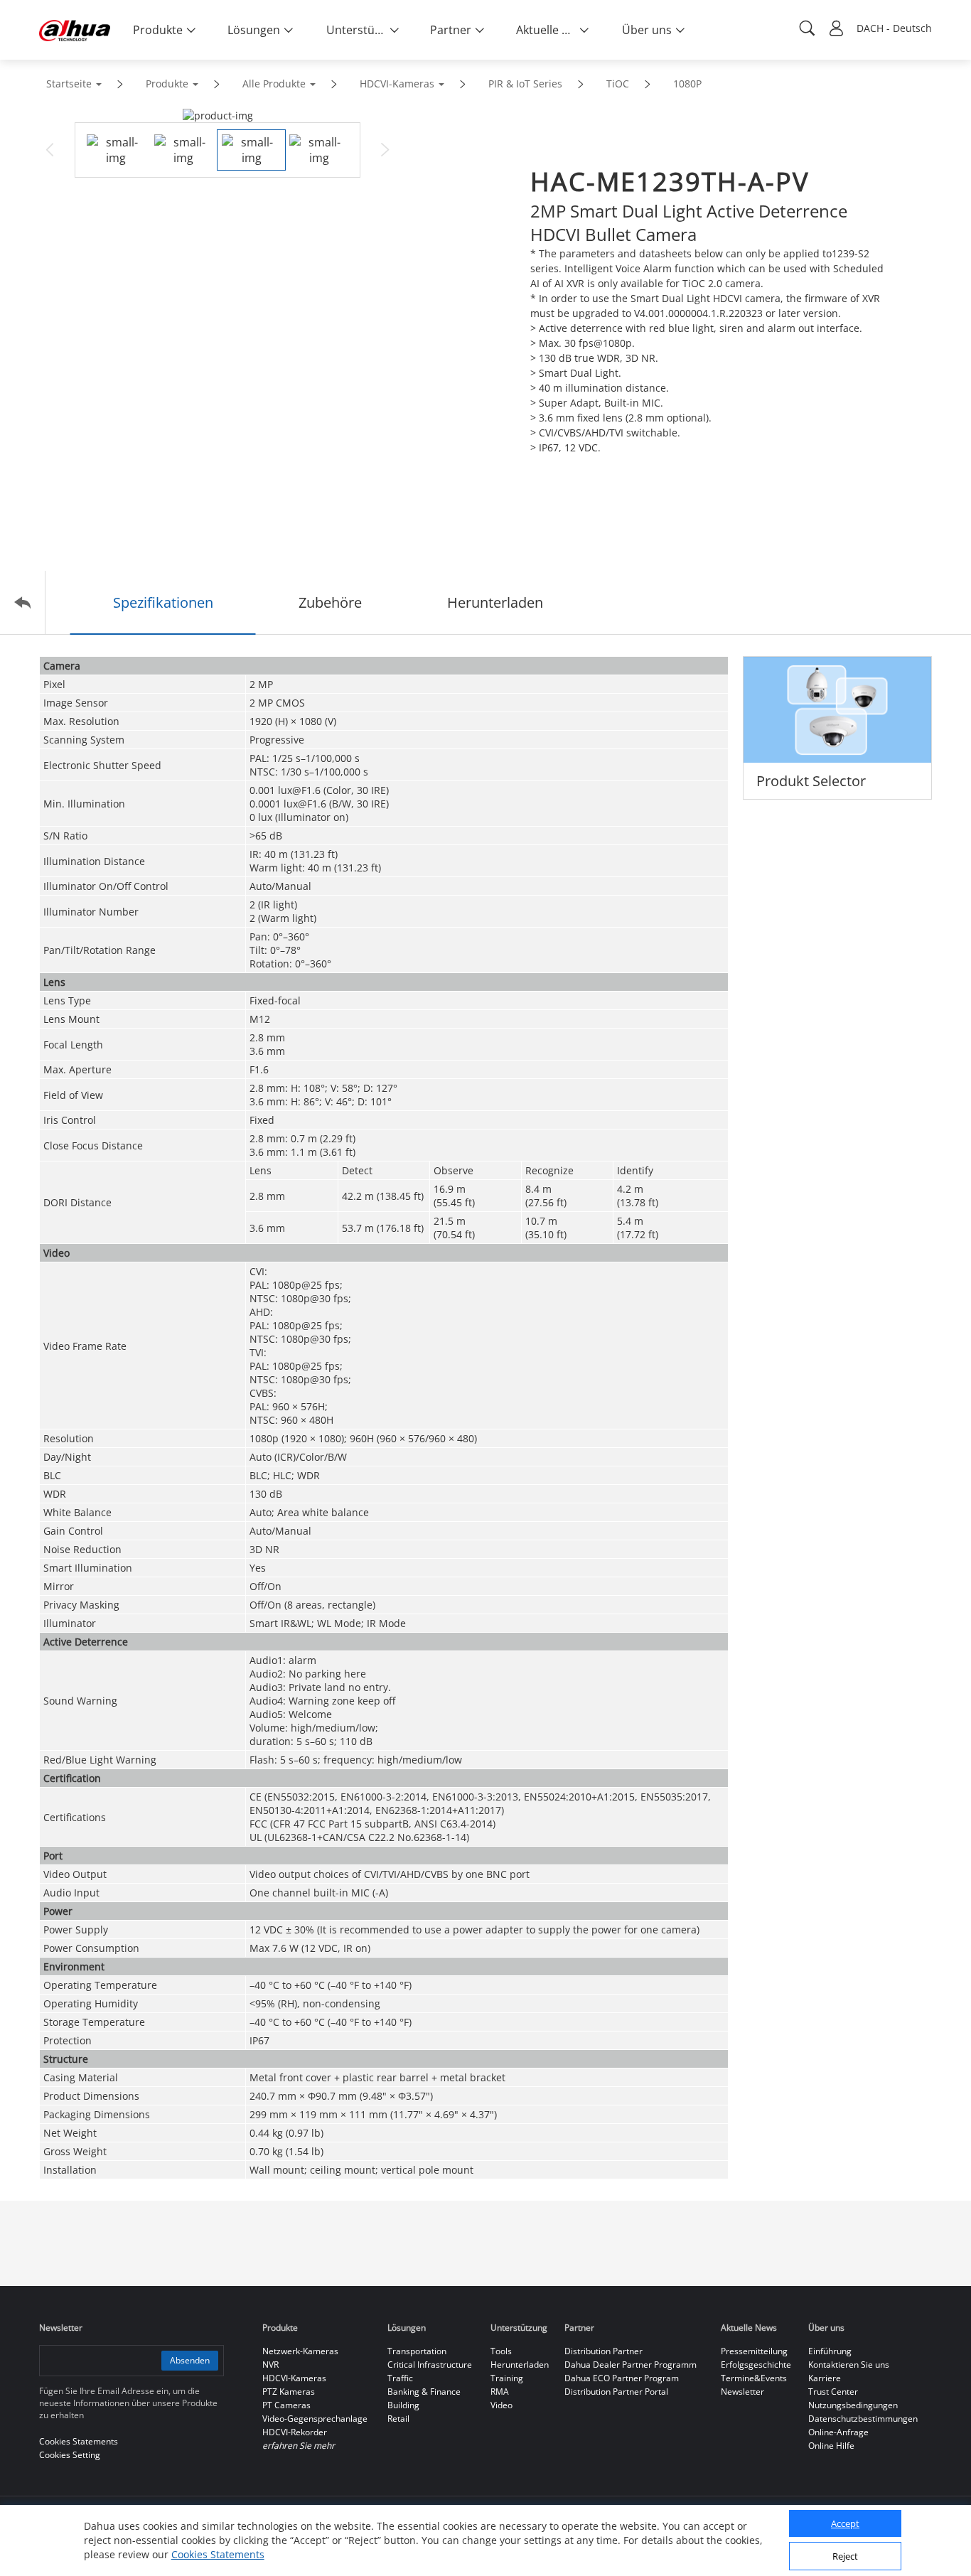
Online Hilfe (831, 2446)
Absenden (190, 2360)
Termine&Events (754, 2378)
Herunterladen (520, 2365)
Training (507, 2378)
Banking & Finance (424, 2392)
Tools (501, 2351)
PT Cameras (286, 2405)
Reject (845, 2557)
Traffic (400, 2378)
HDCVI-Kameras (397, 84)
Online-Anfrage (838, 2432)
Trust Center (833, 2392)
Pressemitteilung (754, 2351)
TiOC (618, 84)
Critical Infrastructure (430, 2365)
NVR (270, 2365)
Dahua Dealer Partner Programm (631, 2365)
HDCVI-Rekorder (295, 2432)
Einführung (830, 2351)
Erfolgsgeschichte (756, 2365)
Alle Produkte (274, 84)
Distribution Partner (603, 2351)
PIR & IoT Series (525, 84)
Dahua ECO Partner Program (622, 2378)
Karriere (825, 2378)
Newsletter (742, 2392)
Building (403, 2405)
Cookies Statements (218, 2554)
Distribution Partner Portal (616, 2392)
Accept (845, 2524)
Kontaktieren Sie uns (849, 2365)
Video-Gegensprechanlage (315, 2419)
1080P (687, 84)
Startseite (69, 84)
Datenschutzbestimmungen (863, 2419)
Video (501, 2405)
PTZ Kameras (289, 2392)
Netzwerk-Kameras (300, 2351)
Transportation (417, 2351)
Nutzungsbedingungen (853, 2405)
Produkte (167, 84)
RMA (500, 2392)
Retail (398, 2419)
